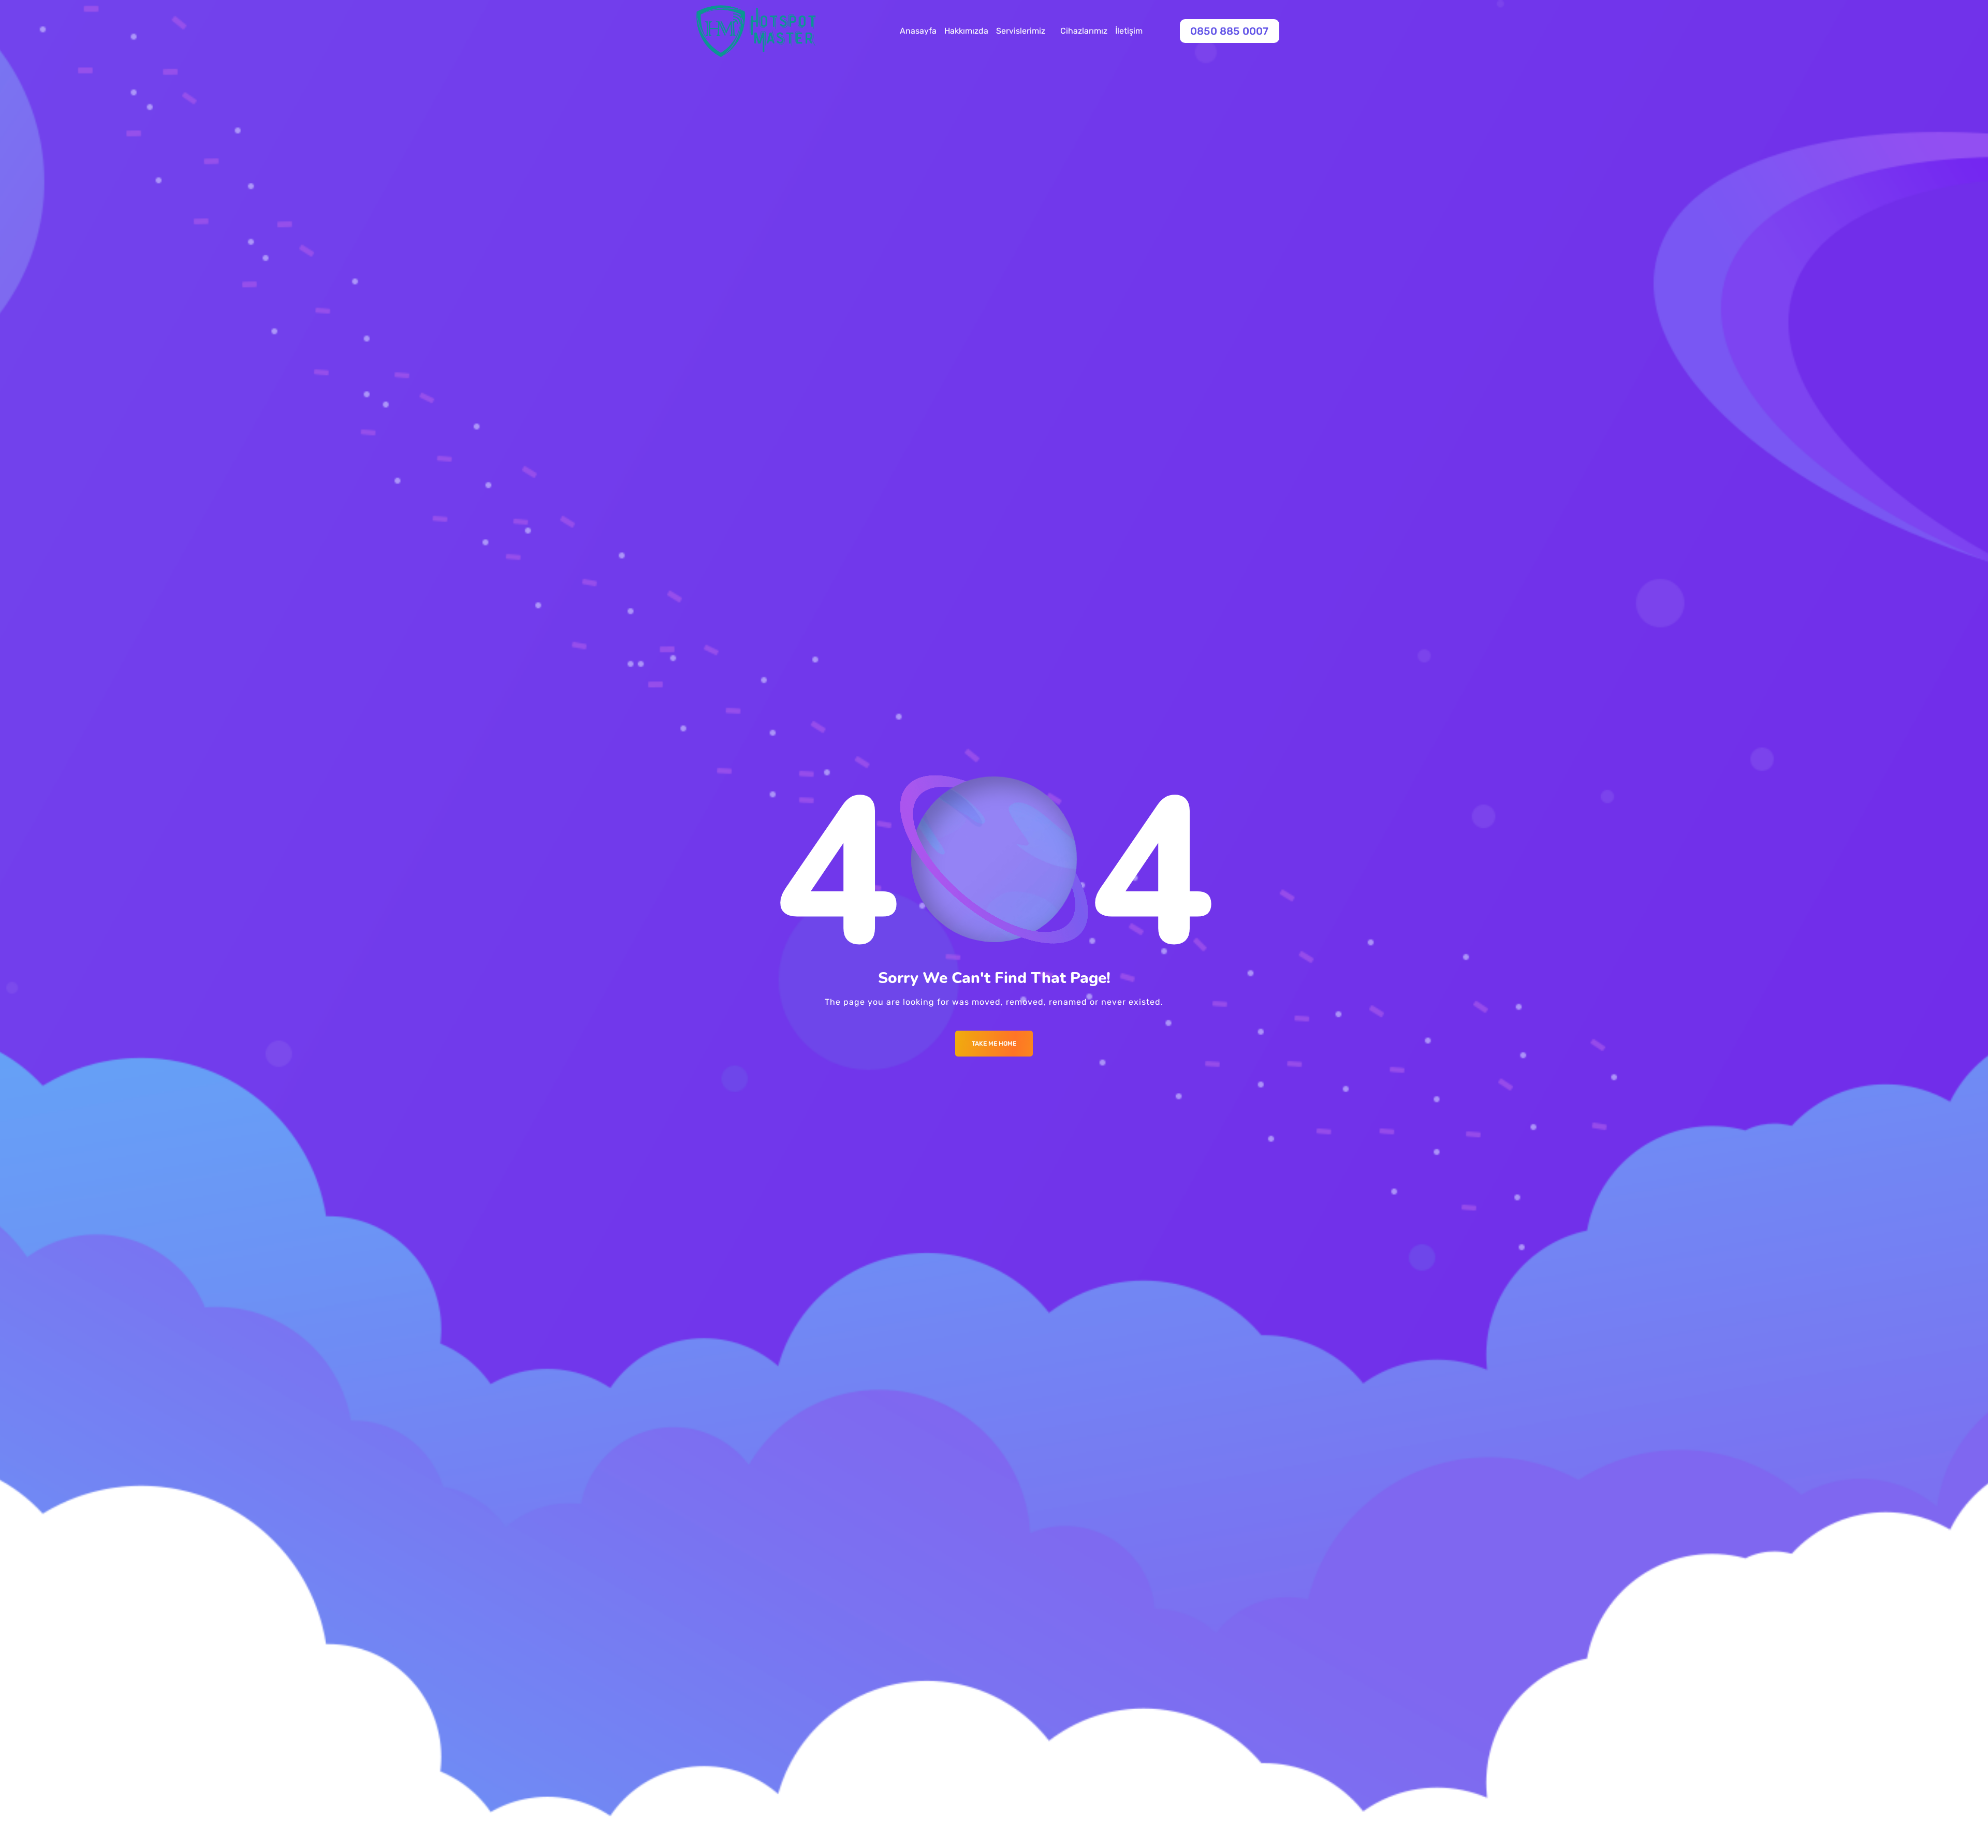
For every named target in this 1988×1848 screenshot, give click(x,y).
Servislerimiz (1021, 31)
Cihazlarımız (1084, 31)
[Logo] (756, 31)
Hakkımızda (966, 31)
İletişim (1129, 31)
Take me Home (994, 1044)
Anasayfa (918, 31)
